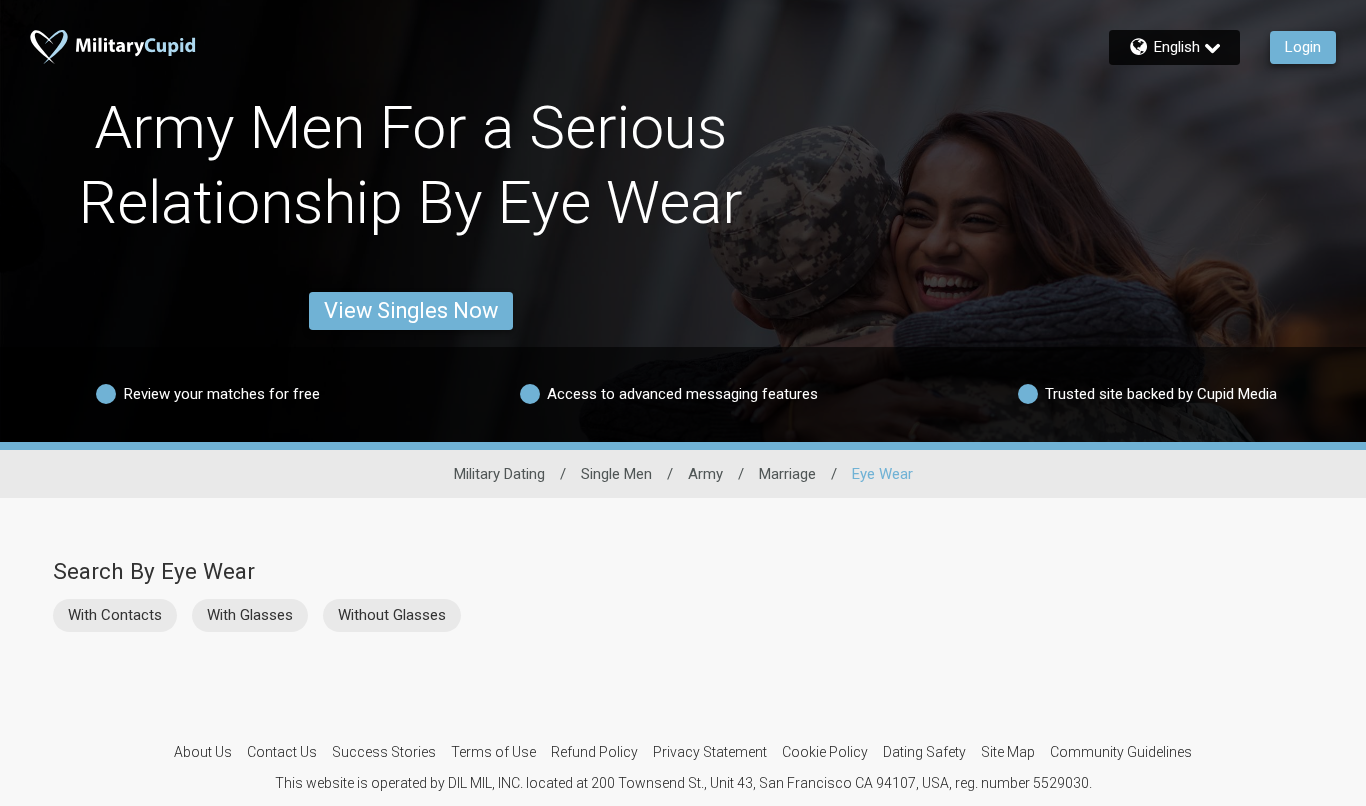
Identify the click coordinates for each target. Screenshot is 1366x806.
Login (1303, 47)
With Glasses (250, 615)
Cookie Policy (825, 752)
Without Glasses (392, 615)
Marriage (787, 474)
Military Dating (499, 474)
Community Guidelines (1121, 752)
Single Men (616, 474)
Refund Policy (594, 752)
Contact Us (282, 752)
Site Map (1008, 752)
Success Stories (384, 752)
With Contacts (115, 615)
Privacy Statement (710, 752)
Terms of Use (493, 752)
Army (705, 474)
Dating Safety (924, 752)
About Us (203, 752)
